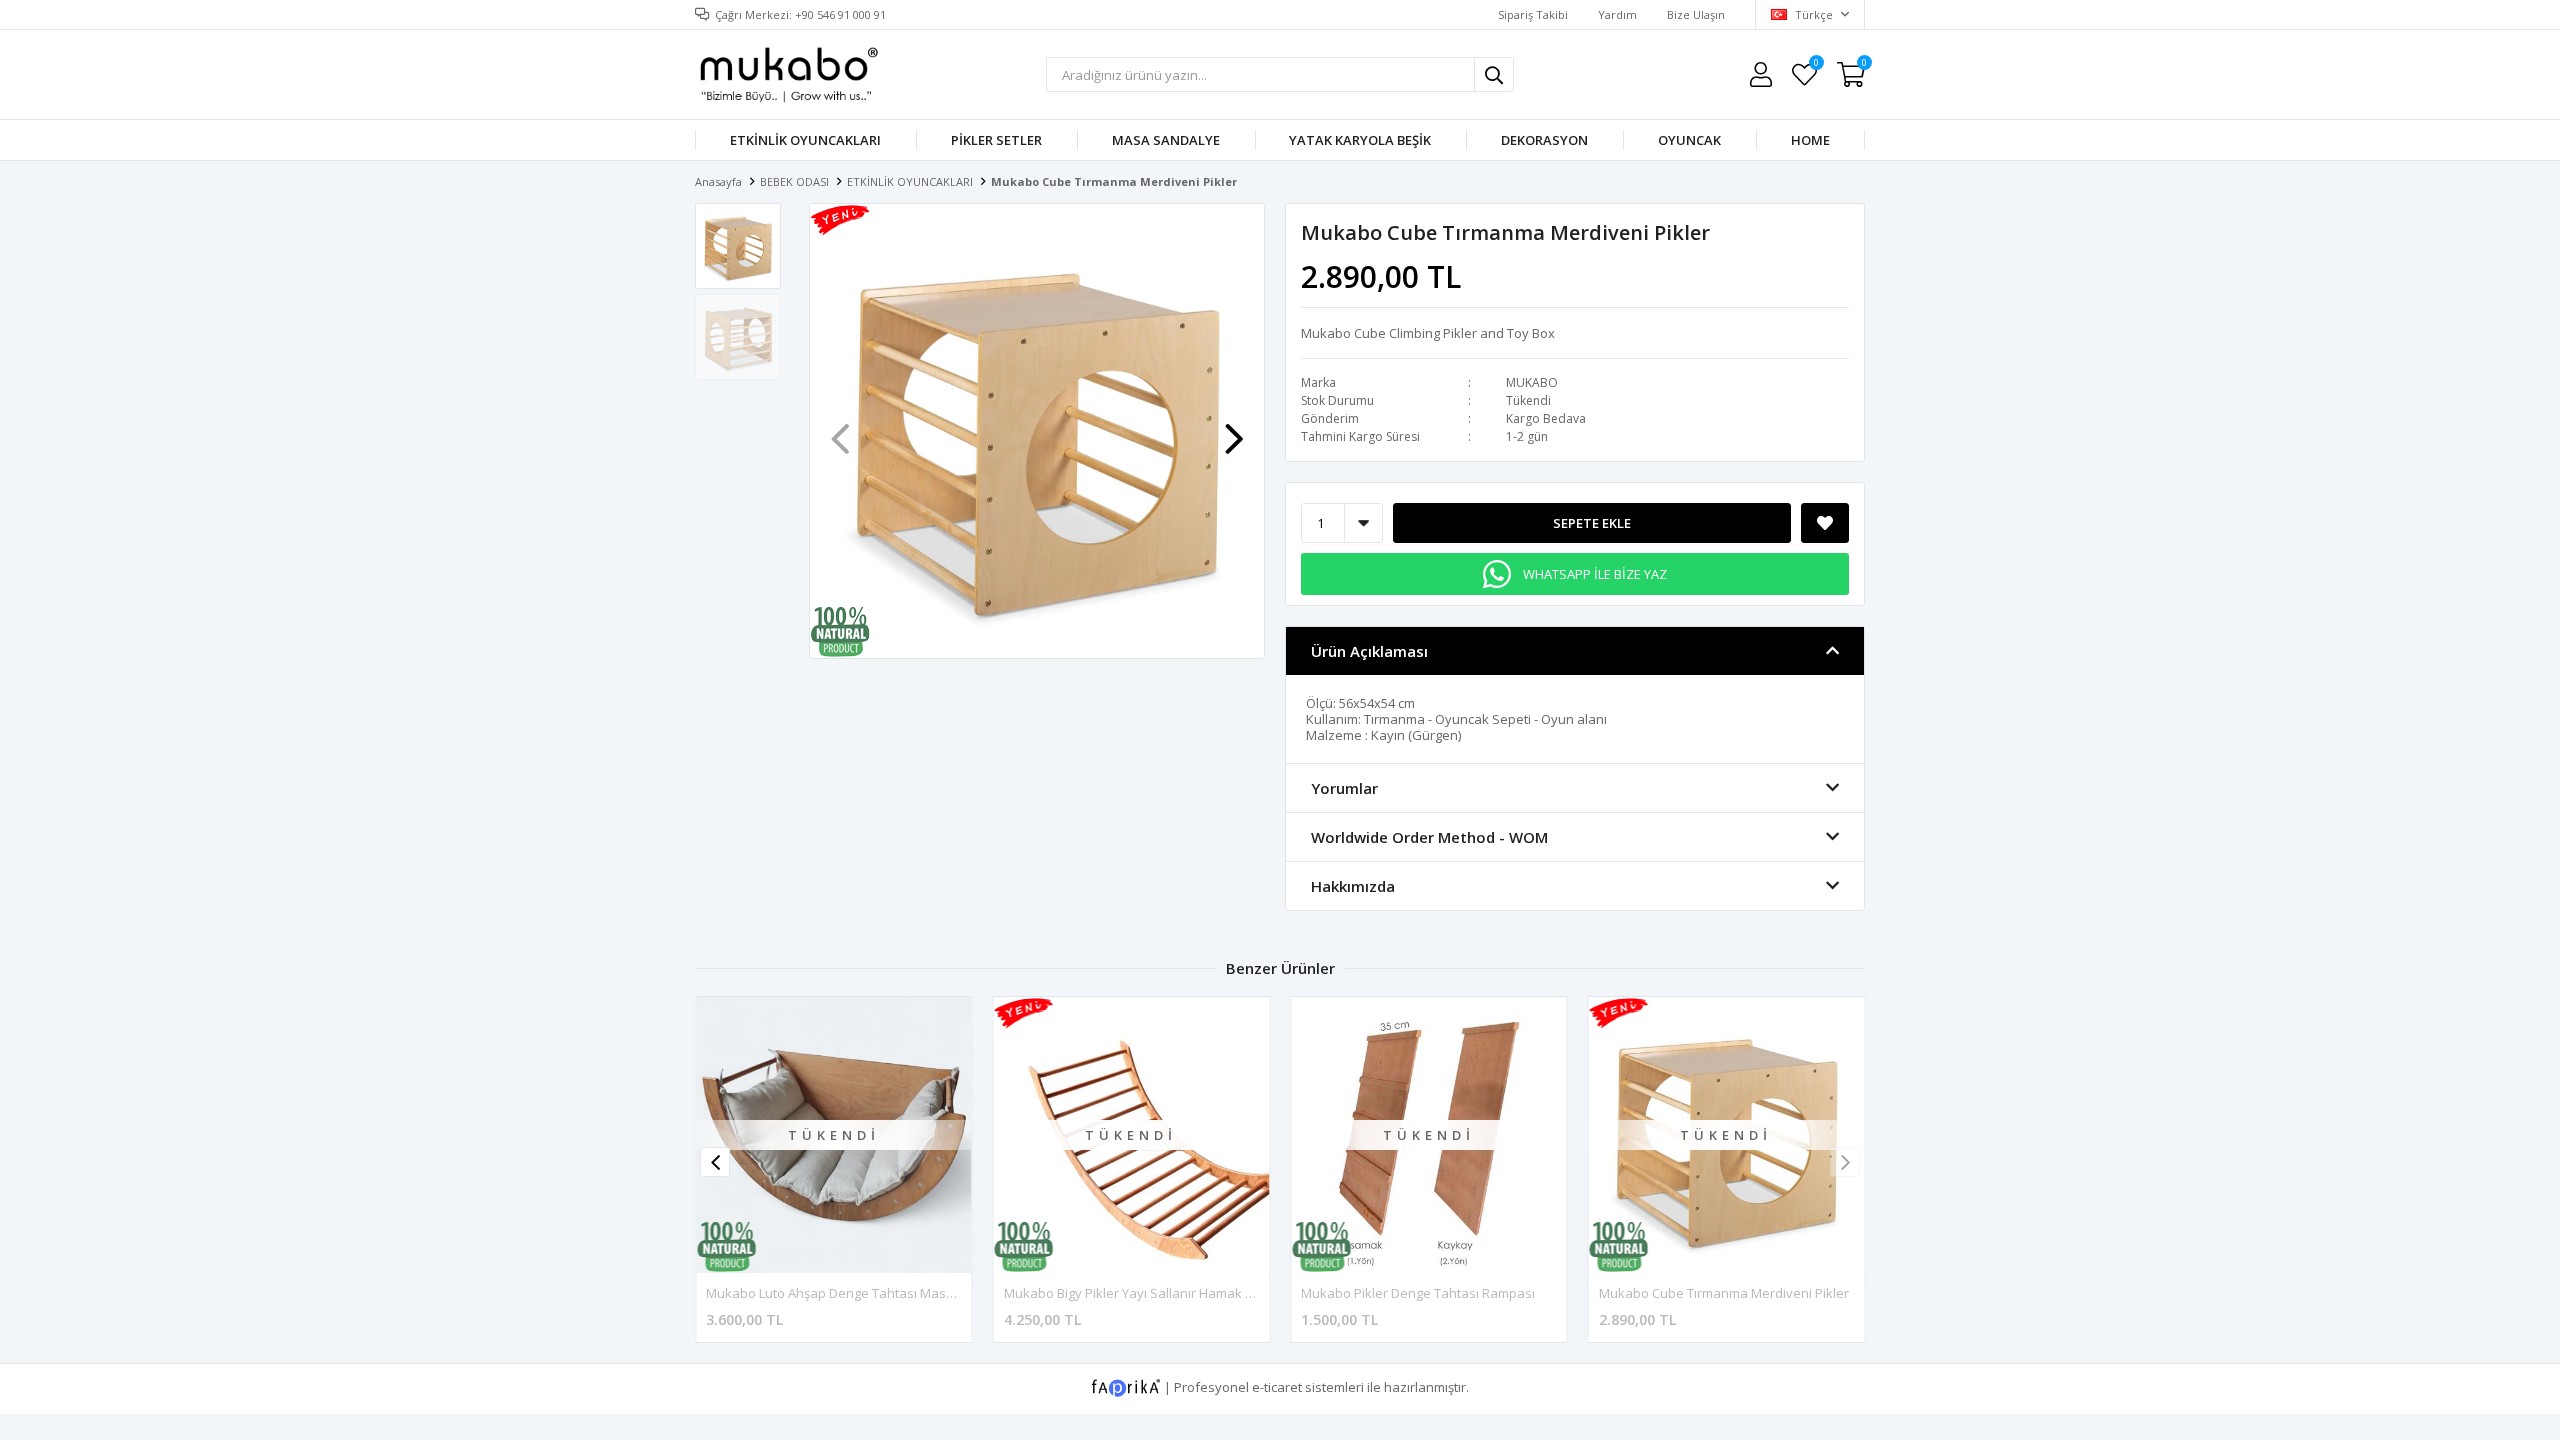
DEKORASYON (1544, 140)
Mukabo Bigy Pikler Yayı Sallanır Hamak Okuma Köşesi (1168, 1293)
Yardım (1617, 14)
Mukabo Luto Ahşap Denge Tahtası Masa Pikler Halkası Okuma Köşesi (917, 1293)
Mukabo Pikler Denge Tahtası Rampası (1418, 1293)
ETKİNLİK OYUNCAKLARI (805, 140)
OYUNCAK (1689, 140)
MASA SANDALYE (1166, 140)
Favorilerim (1815, 65)
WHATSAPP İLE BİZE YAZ (1595, 574)
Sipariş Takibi (1533, 14)
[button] (1234, 429)
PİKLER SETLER (996, 140)
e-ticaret (1277, 1387)
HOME (1810, 140)
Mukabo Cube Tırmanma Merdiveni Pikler (1724, 1293)
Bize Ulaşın (1696, 14)
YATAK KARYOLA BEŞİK (1360, 140)
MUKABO (1532, 382)
